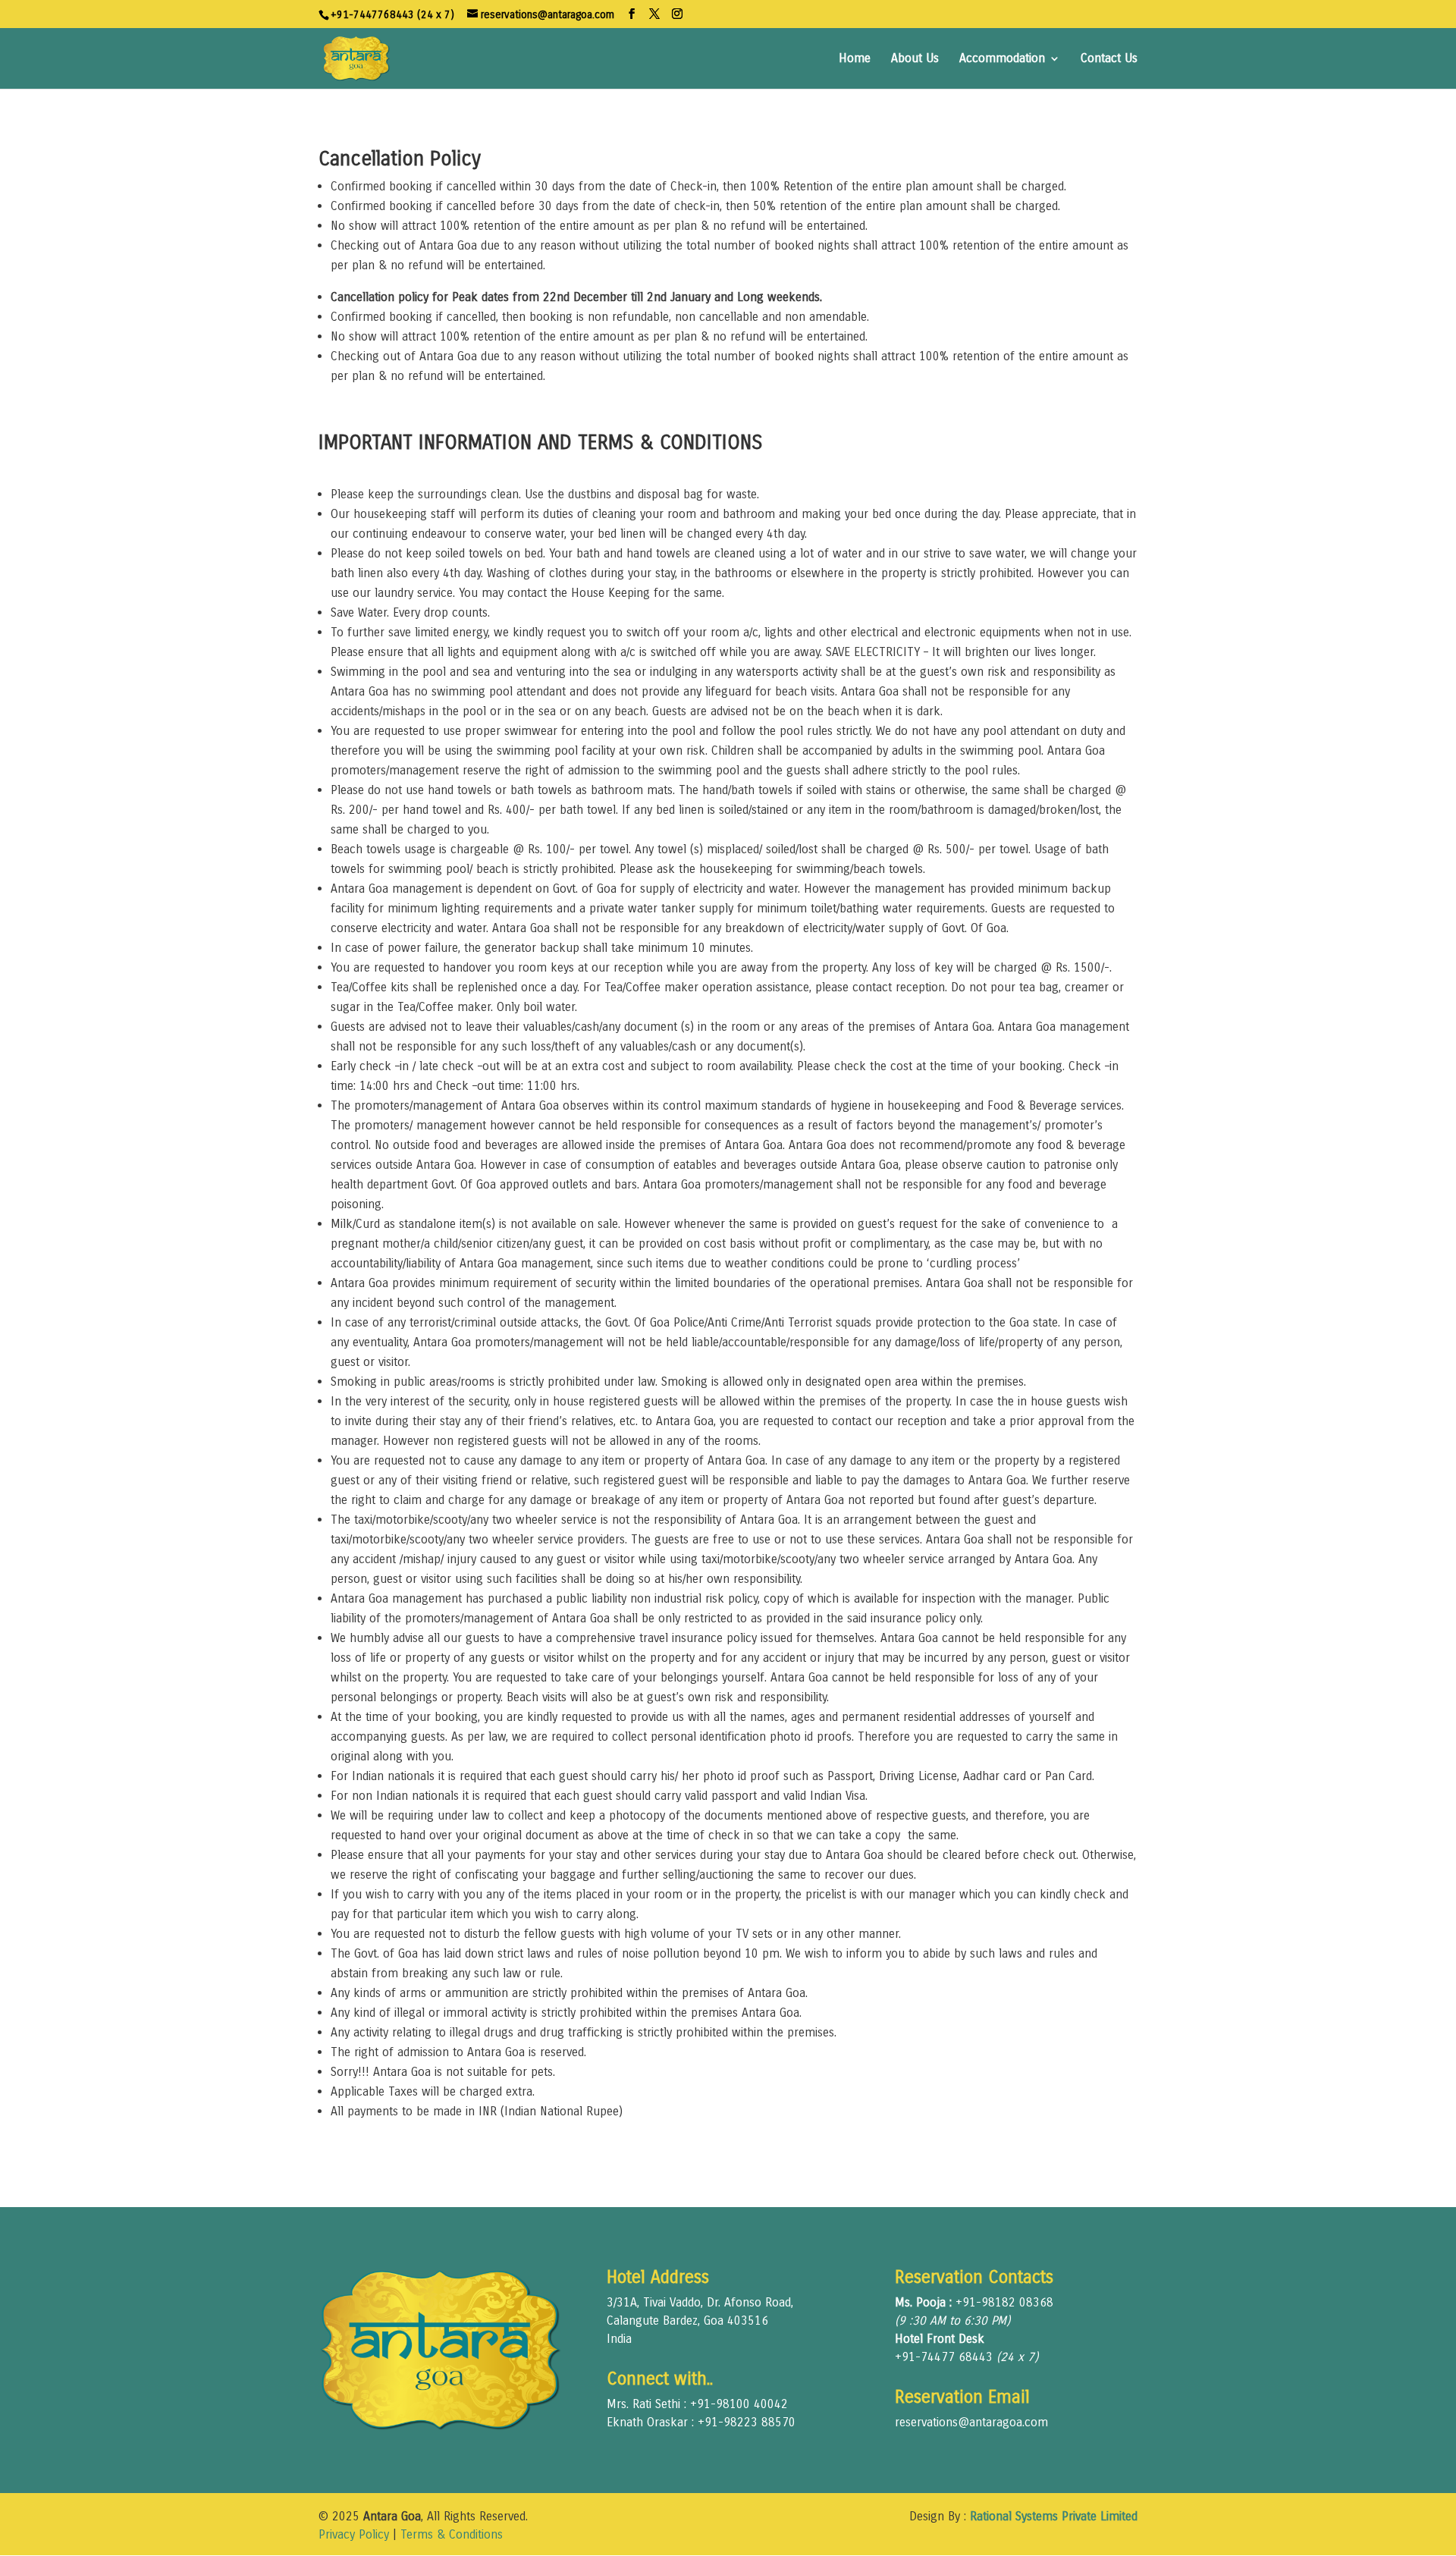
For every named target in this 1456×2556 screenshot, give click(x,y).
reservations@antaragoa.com (971, 2422)
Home (855, 59)
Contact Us (1109, 59)
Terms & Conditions (452, 2534)
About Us (915, 59)
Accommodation (1002, 59)
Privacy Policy (354, 2534)
